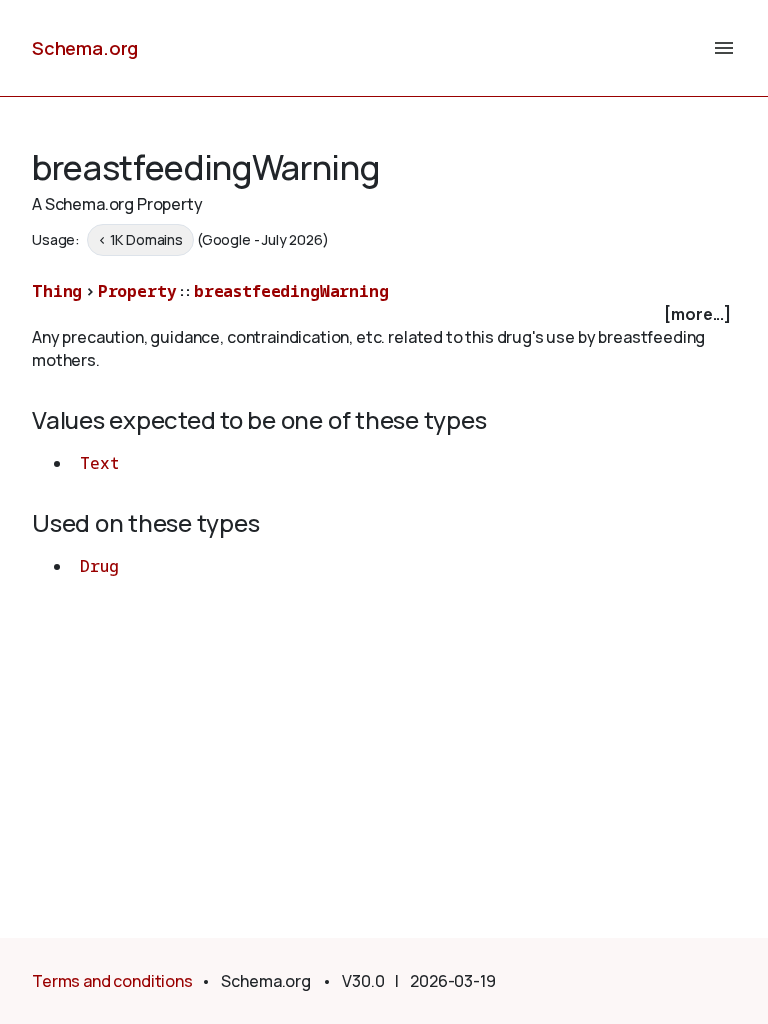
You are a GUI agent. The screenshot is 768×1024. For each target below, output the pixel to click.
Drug (99, 566)
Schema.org (85, 48)
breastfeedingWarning (291, 291)
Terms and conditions (112, 981)
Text (99, 463)
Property (137, 291)
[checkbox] (384, 314)
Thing (57, 291)
